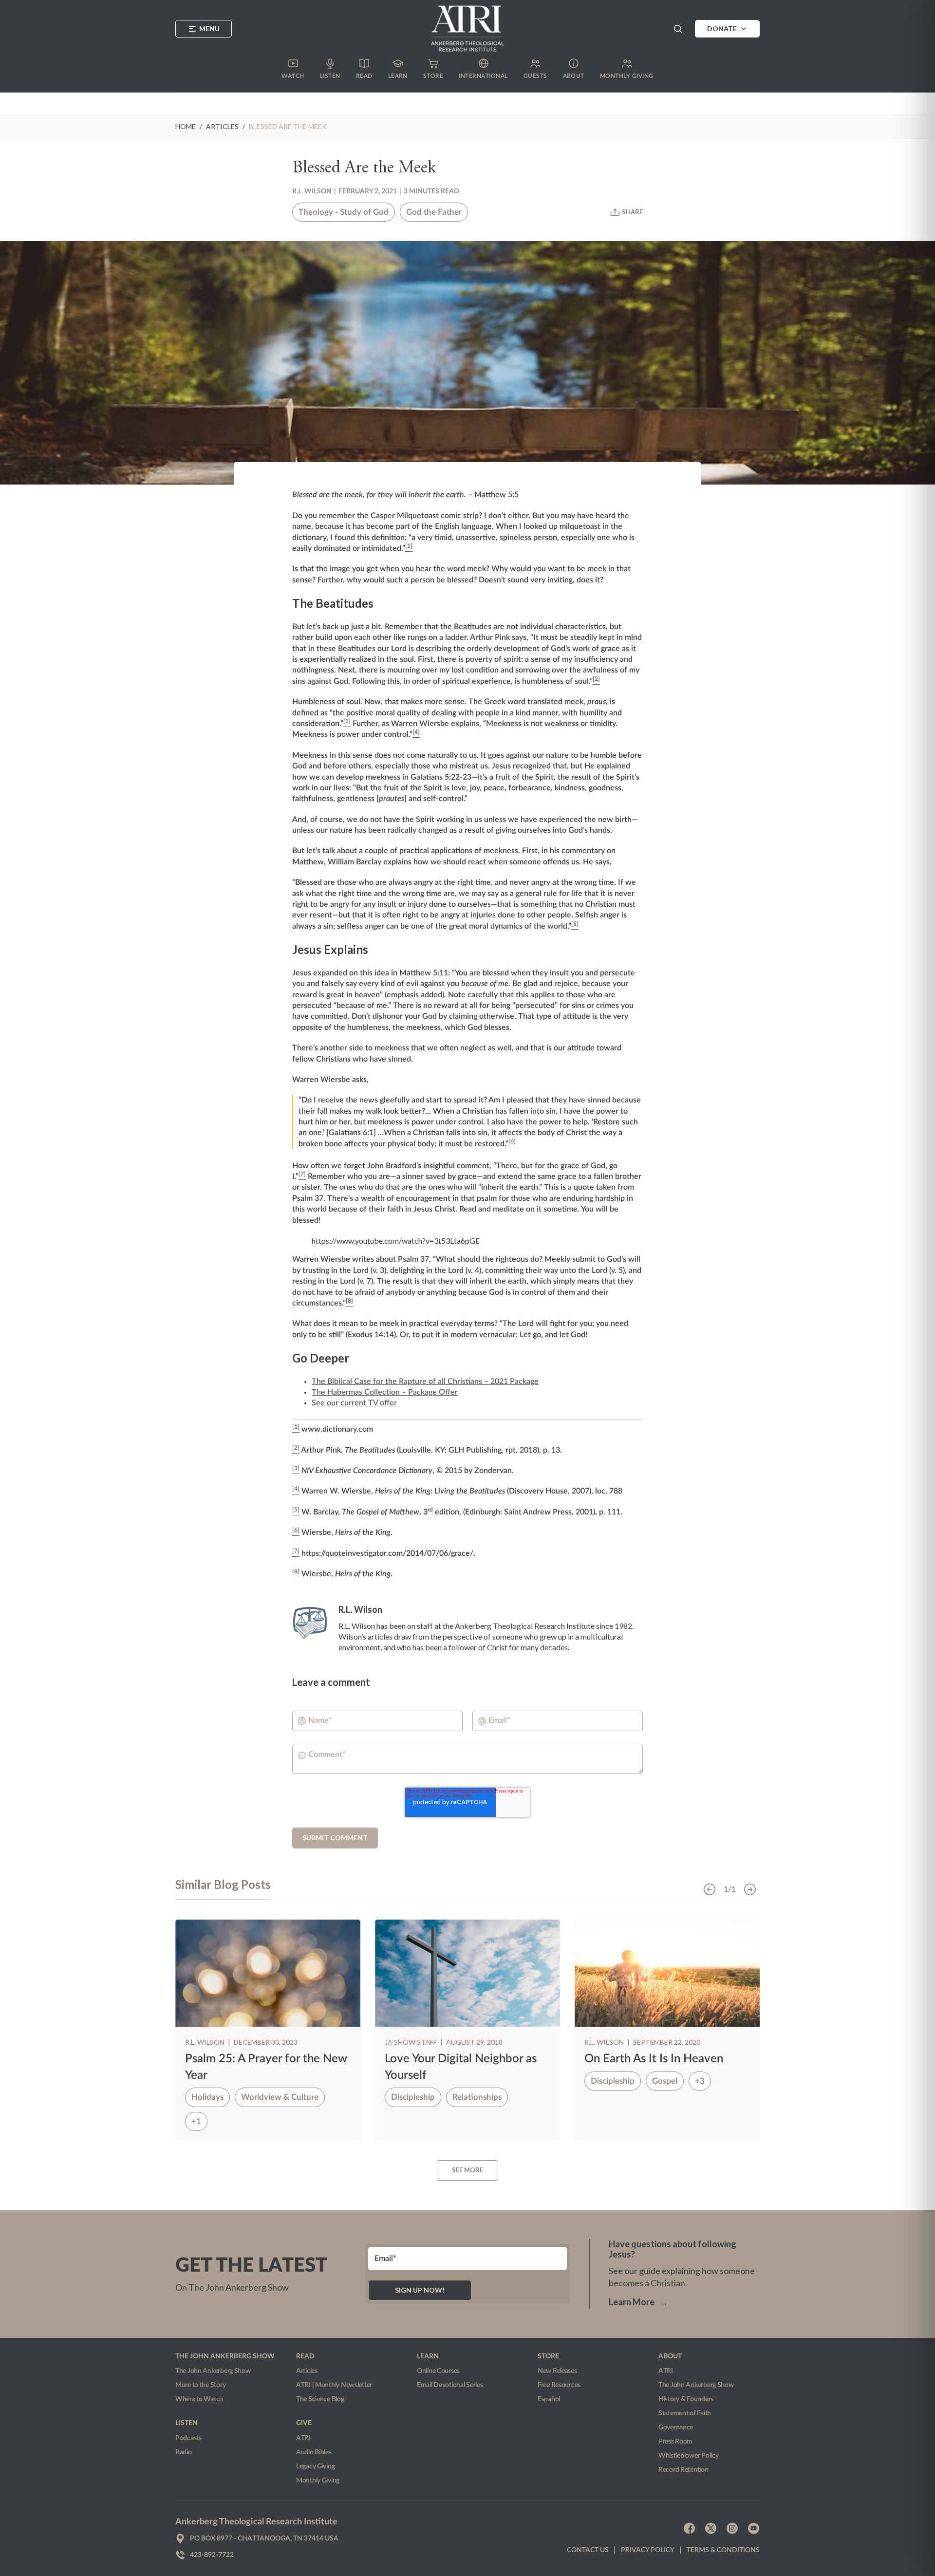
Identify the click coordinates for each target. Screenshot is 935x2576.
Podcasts (188, 2438)
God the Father (434, 212)
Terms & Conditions (723, 2550)
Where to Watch (199, 2399)
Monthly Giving (318, 2481)
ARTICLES (222, 126)
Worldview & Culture (280, 2097)
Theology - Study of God (344, 212)
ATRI (303, 2438)
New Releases (557, 2371)
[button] (678, 29)
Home (186, 126)
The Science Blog (320, 2399)
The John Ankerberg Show (213, 2371)
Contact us (588, 2550)
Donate (722, 28)
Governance (676, 2427)
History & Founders (686, 2399)
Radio (184, 2452)
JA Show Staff (411, 2042)
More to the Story (200, 2385)
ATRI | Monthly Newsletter (334, 2385)
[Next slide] (750, 1889)
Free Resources (559, 2385)
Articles (307, 2371)
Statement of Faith (685, 2413)
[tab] (223, 1889)
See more (467, 2170)
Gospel (665, 2081)
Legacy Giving (315, 2466)
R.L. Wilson (312, 191)
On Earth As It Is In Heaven (654, 2059)
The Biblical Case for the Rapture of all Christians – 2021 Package (425, 1381)
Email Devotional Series (450, 2385)
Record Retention (683, 2470)
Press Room (675, 2442)
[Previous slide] (710, 1889)
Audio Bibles (314, 2452)
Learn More (638, 2302)
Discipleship (413, 2097)
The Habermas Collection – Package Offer (385, 1392)
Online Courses (438, 2371)
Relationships (477, 2097)
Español (549, 2399)
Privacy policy (648, 2550)
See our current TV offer (354, 1403)
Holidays (207, 2097)
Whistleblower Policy (688, 2456)
